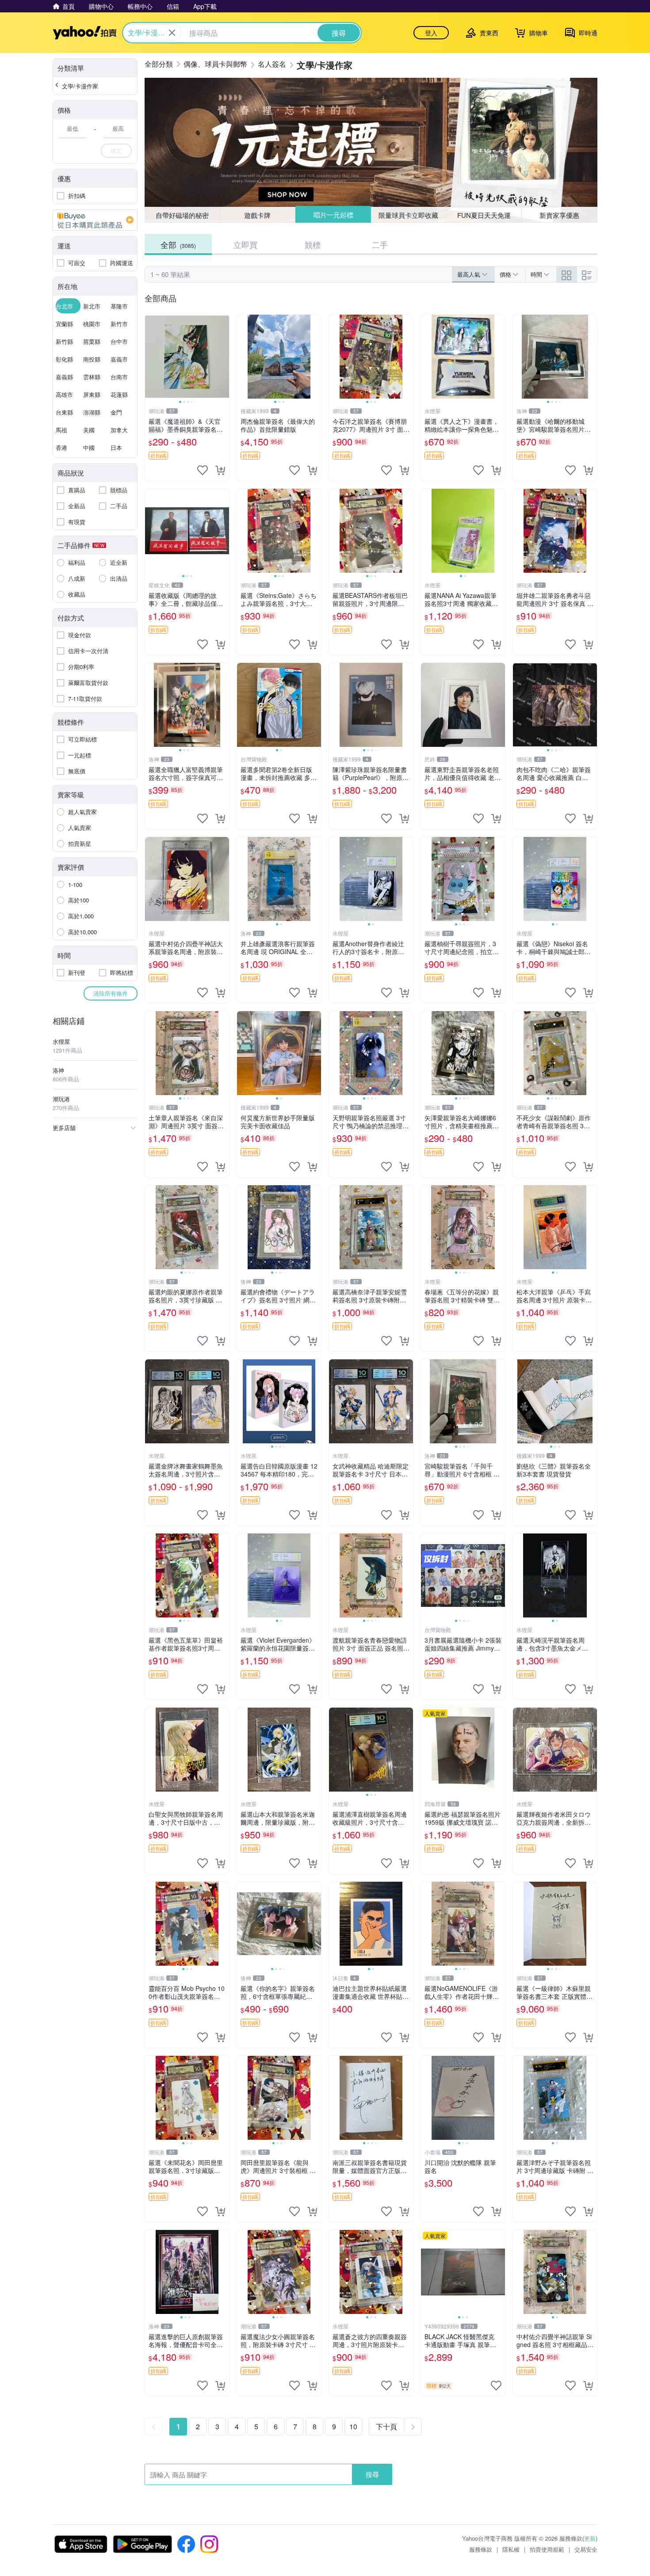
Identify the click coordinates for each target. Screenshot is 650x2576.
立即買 (245, 244)
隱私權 (511, 2549)
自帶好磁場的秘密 (182, 215)
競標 (313, 244)
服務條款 (481, 2549)
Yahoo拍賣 (85, 33)
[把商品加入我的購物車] (220, 470)
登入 (431, 33)
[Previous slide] (151, 357)
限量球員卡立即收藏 (408, 215)
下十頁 (386, 2426)
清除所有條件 (111, 993)
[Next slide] (223, 357)
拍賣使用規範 (547, 2549)
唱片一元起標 (333, 215)
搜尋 (372, 2474)
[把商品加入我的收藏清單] (203, 470)
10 (353, 2426)
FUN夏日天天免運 (484, 215)
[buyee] (95, 220)
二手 (380, 244)
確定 (116, 150)
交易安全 (586, 2549)
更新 (590, 2538)
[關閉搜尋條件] (172, 33)
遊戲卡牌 (257, 215)
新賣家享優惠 (559, 215)
